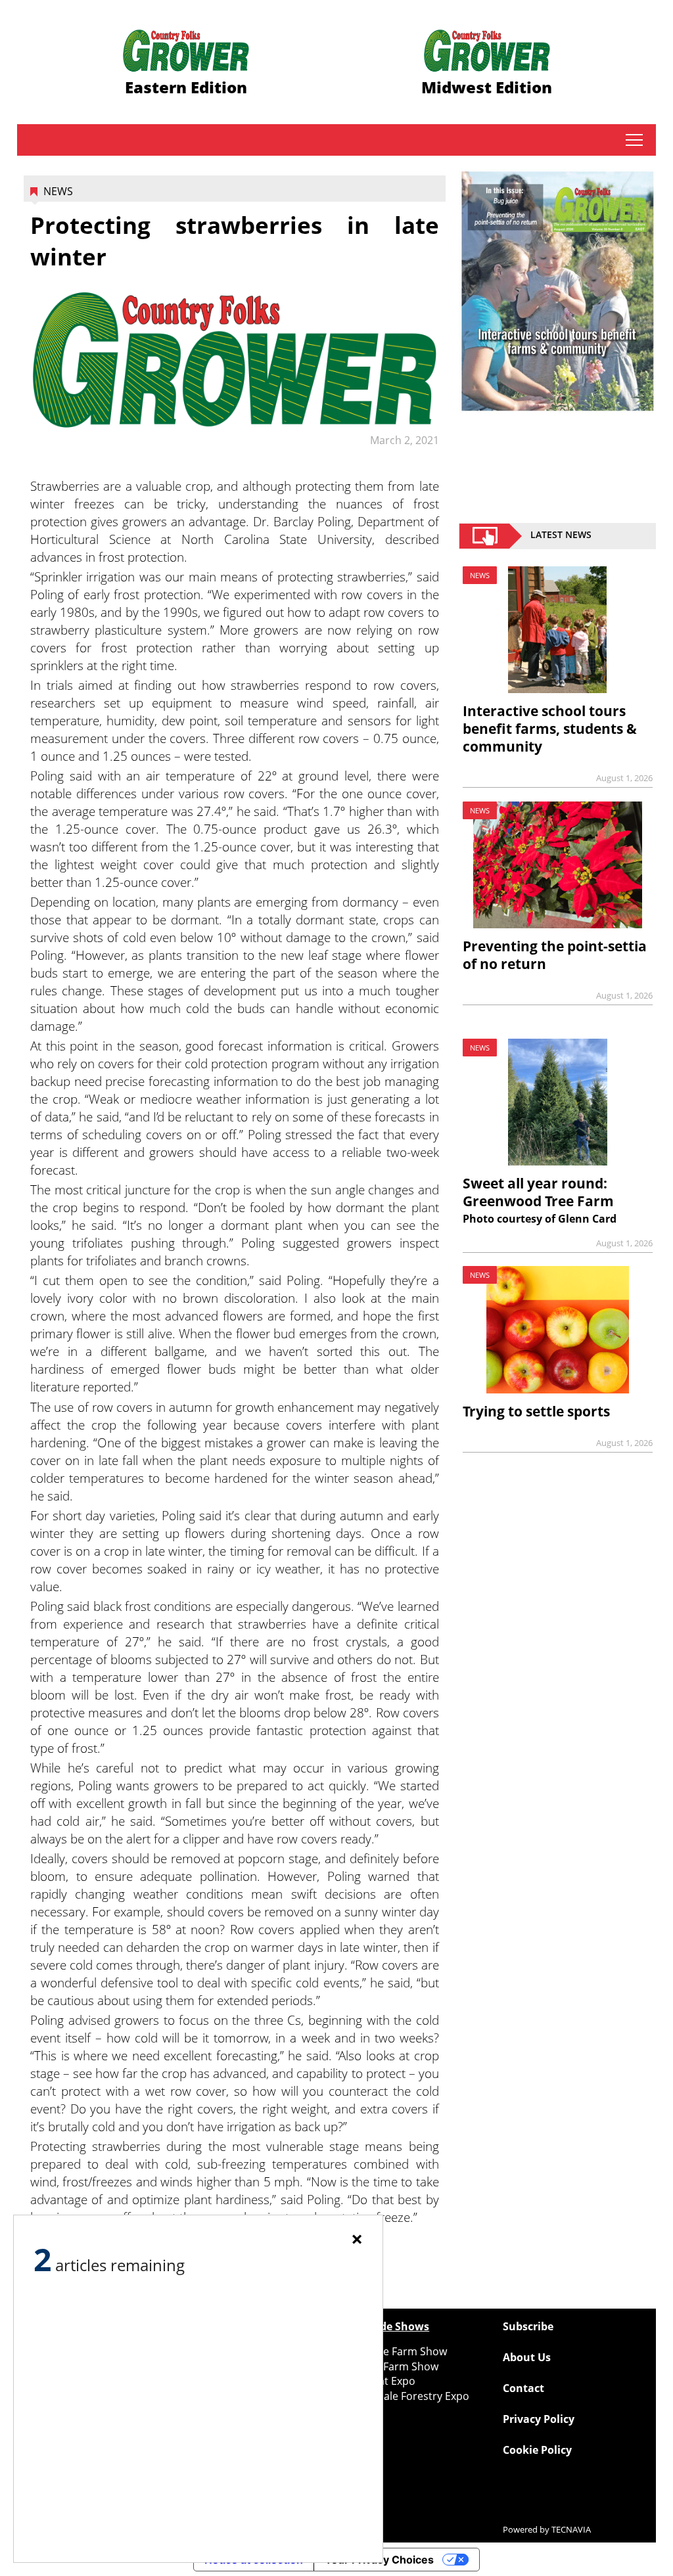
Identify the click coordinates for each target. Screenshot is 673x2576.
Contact (523, 2388)
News (58, 191)
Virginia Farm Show (391, 2366)
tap (634, 140)
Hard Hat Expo (379, 2381)
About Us (527, 2357)
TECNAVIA (571, 2529)
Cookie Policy (537, 2450)
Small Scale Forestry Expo (406, 2396)
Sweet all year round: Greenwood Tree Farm (538, 1192)
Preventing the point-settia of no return (555, 955)
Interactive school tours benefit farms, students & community (550, 729)
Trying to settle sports (536, 1411)
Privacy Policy (539, 2419)
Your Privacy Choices (379, 2560)
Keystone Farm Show (395, 2351)
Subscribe (528, 2326)
